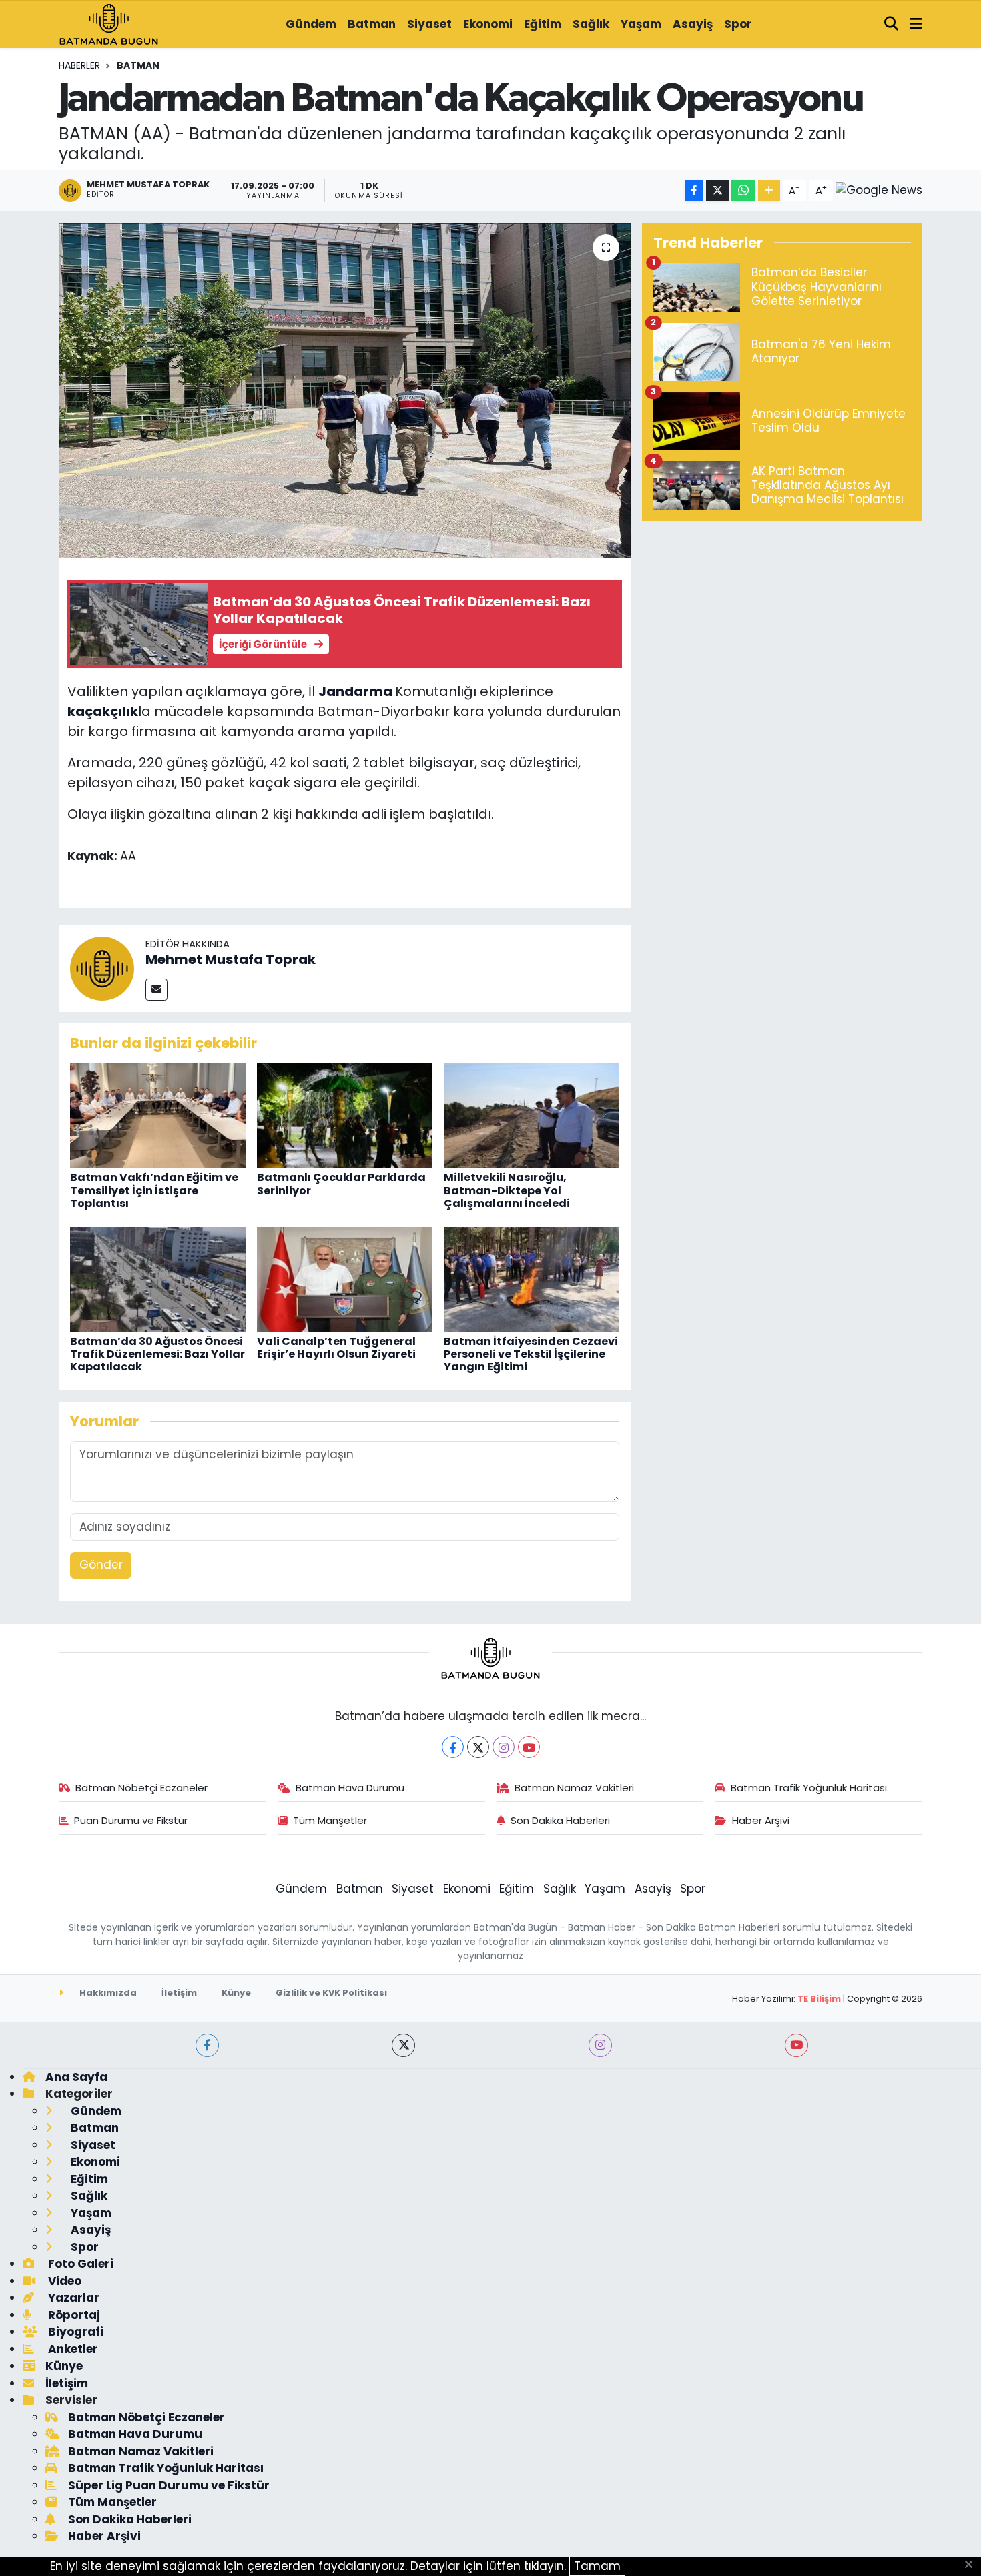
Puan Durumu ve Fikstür (131, 1820)
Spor (738, 24)
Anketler (72, 2349)
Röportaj (73, 2315)
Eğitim (543, 24)
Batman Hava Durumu (350, 1788)
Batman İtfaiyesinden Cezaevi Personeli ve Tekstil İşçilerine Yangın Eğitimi (531, 1354)
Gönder (101, 1565)
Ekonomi (488, 24)
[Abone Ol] (879, 191)
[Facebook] (453, 1747)
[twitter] (403, 2045)
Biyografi (74, 2332)
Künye (236, 1993)
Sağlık (591, 24)
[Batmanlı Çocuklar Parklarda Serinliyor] (345, 1115)
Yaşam (641, 24)
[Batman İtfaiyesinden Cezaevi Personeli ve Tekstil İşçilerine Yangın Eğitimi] (532, 1278)
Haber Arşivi (761, 1820)
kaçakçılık (103, 711)
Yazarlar (72, 2298)
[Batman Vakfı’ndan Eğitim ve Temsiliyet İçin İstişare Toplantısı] (158, 1115)
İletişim (179, 1993)
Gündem (311, 24)
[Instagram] (504, 1747)
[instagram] (600, 2045)
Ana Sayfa (76, 2077)
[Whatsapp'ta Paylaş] (743, 191)
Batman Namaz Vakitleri (574, 1788)
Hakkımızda (107, 1993)
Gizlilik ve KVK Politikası (331, 1993)
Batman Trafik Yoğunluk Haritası (809, 1788)
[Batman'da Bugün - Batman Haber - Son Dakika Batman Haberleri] (109, 23)
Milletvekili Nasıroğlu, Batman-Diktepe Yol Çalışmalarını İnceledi (507, 1190)
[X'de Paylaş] (717, 191)
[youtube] (796, 2045)
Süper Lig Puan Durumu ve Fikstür (169, 2485)
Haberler (79, 65)
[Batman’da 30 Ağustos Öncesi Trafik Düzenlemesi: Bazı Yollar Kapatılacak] (158, 1278)
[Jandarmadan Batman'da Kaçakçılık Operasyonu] (345, 390)
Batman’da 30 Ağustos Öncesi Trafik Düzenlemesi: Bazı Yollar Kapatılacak (157, 1354)
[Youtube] (529, 1747)
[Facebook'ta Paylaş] (694, 191)
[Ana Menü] (916, 25)
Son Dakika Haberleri (560, 1820)
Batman (372, 24)
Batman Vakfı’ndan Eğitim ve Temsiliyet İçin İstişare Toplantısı (154, 1190)
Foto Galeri (79, 2264)
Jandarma (355, 691)
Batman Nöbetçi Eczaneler (141, 1788)
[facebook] (207, 2045)
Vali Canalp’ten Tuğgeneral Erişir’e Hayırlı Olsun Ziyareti (336, 1348)
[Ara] (892, 25)
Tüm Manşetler (330, 1820)
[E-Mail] (156, 990)
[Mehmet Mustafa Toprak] (102, 967)
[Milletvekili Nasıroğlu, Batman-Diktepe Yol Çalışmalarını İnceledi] (532, 1115)
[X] (478, 1747)
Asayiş (693, 24)
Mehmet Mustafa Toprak (231, 959)
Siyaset (429, 24)
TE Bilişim (819, 1999)
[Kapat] (973, 2565)
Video (63, 2281)
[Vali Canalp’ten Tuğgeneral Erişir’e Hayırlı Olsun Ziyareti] (345, 1278)
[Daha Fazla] (769, 191)
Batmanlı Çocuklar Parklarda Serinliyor (341, 1184)
